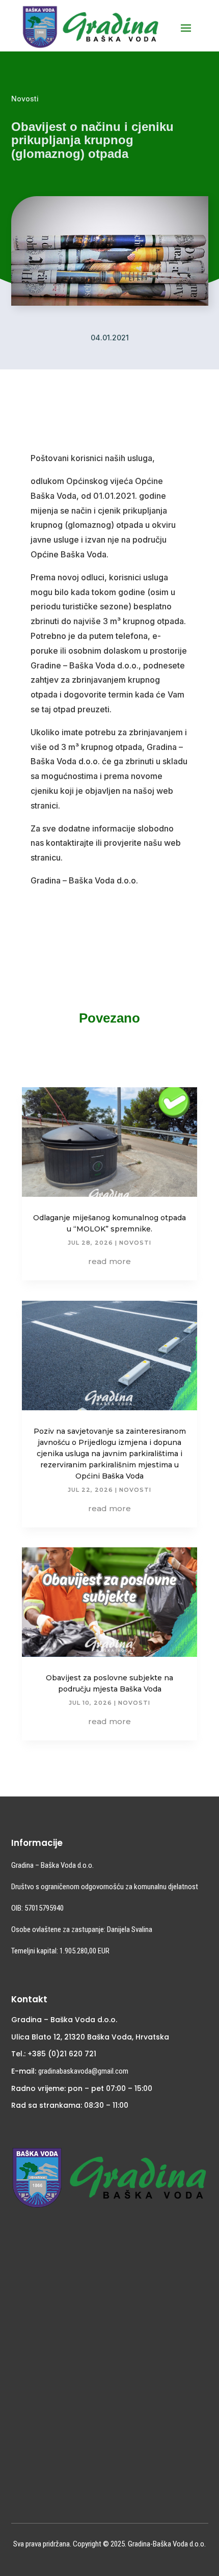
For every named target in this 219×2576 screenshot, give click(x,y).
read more (109, 1261)
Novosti (25, 99)
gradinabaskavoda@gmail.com (83, 2071)
